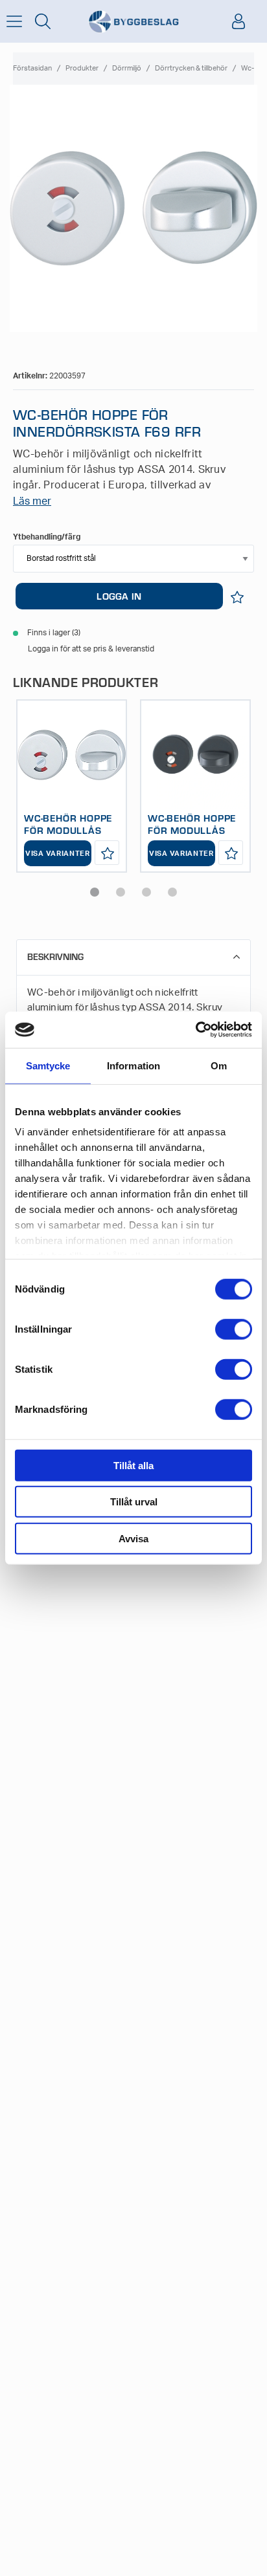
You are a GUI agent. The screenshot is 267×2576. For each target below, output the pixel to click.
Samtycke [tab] (48, 1065)
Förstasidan (32, 68)
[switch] (234, 1329)
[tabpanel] (72, 786)
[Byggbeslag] (133, 22)
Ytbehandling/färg (47, 537)
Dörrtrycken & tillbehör (191, 68)
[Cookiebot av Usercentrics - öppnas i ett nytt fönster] (195, 1030)
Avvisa (133, 1538)
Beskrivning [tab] (55, 956)
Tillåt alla (133, 1465)
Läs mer (32, 501)
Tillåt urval (134, 1502)
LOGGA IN (119, 596)
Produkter (82, 68)
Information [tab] (133, 1065)
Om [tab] (219, 1065)
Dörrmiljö (127, 68)
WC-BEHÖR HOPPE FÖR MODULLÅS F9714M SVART (192, 830)
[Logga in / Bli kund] (238, 21)
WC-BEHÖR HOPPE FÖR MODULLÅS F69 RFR (68, 830)
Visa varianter (58, 854)
